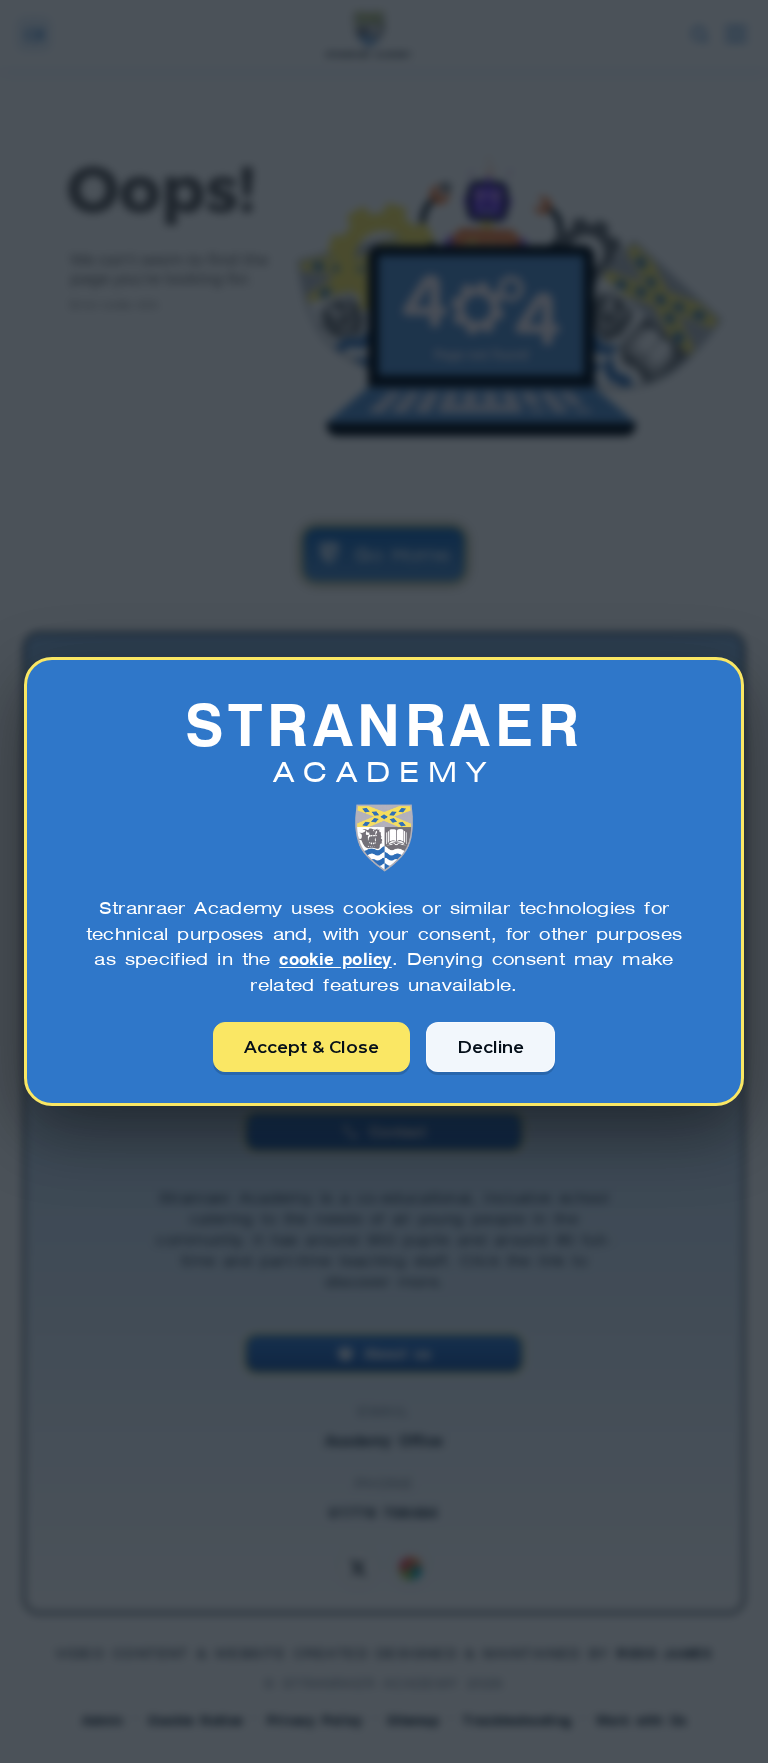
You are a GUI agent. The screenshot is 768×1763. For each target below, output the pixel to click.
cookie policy (335, 959)
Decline (490, 1047)
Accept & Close (311, 1047)
